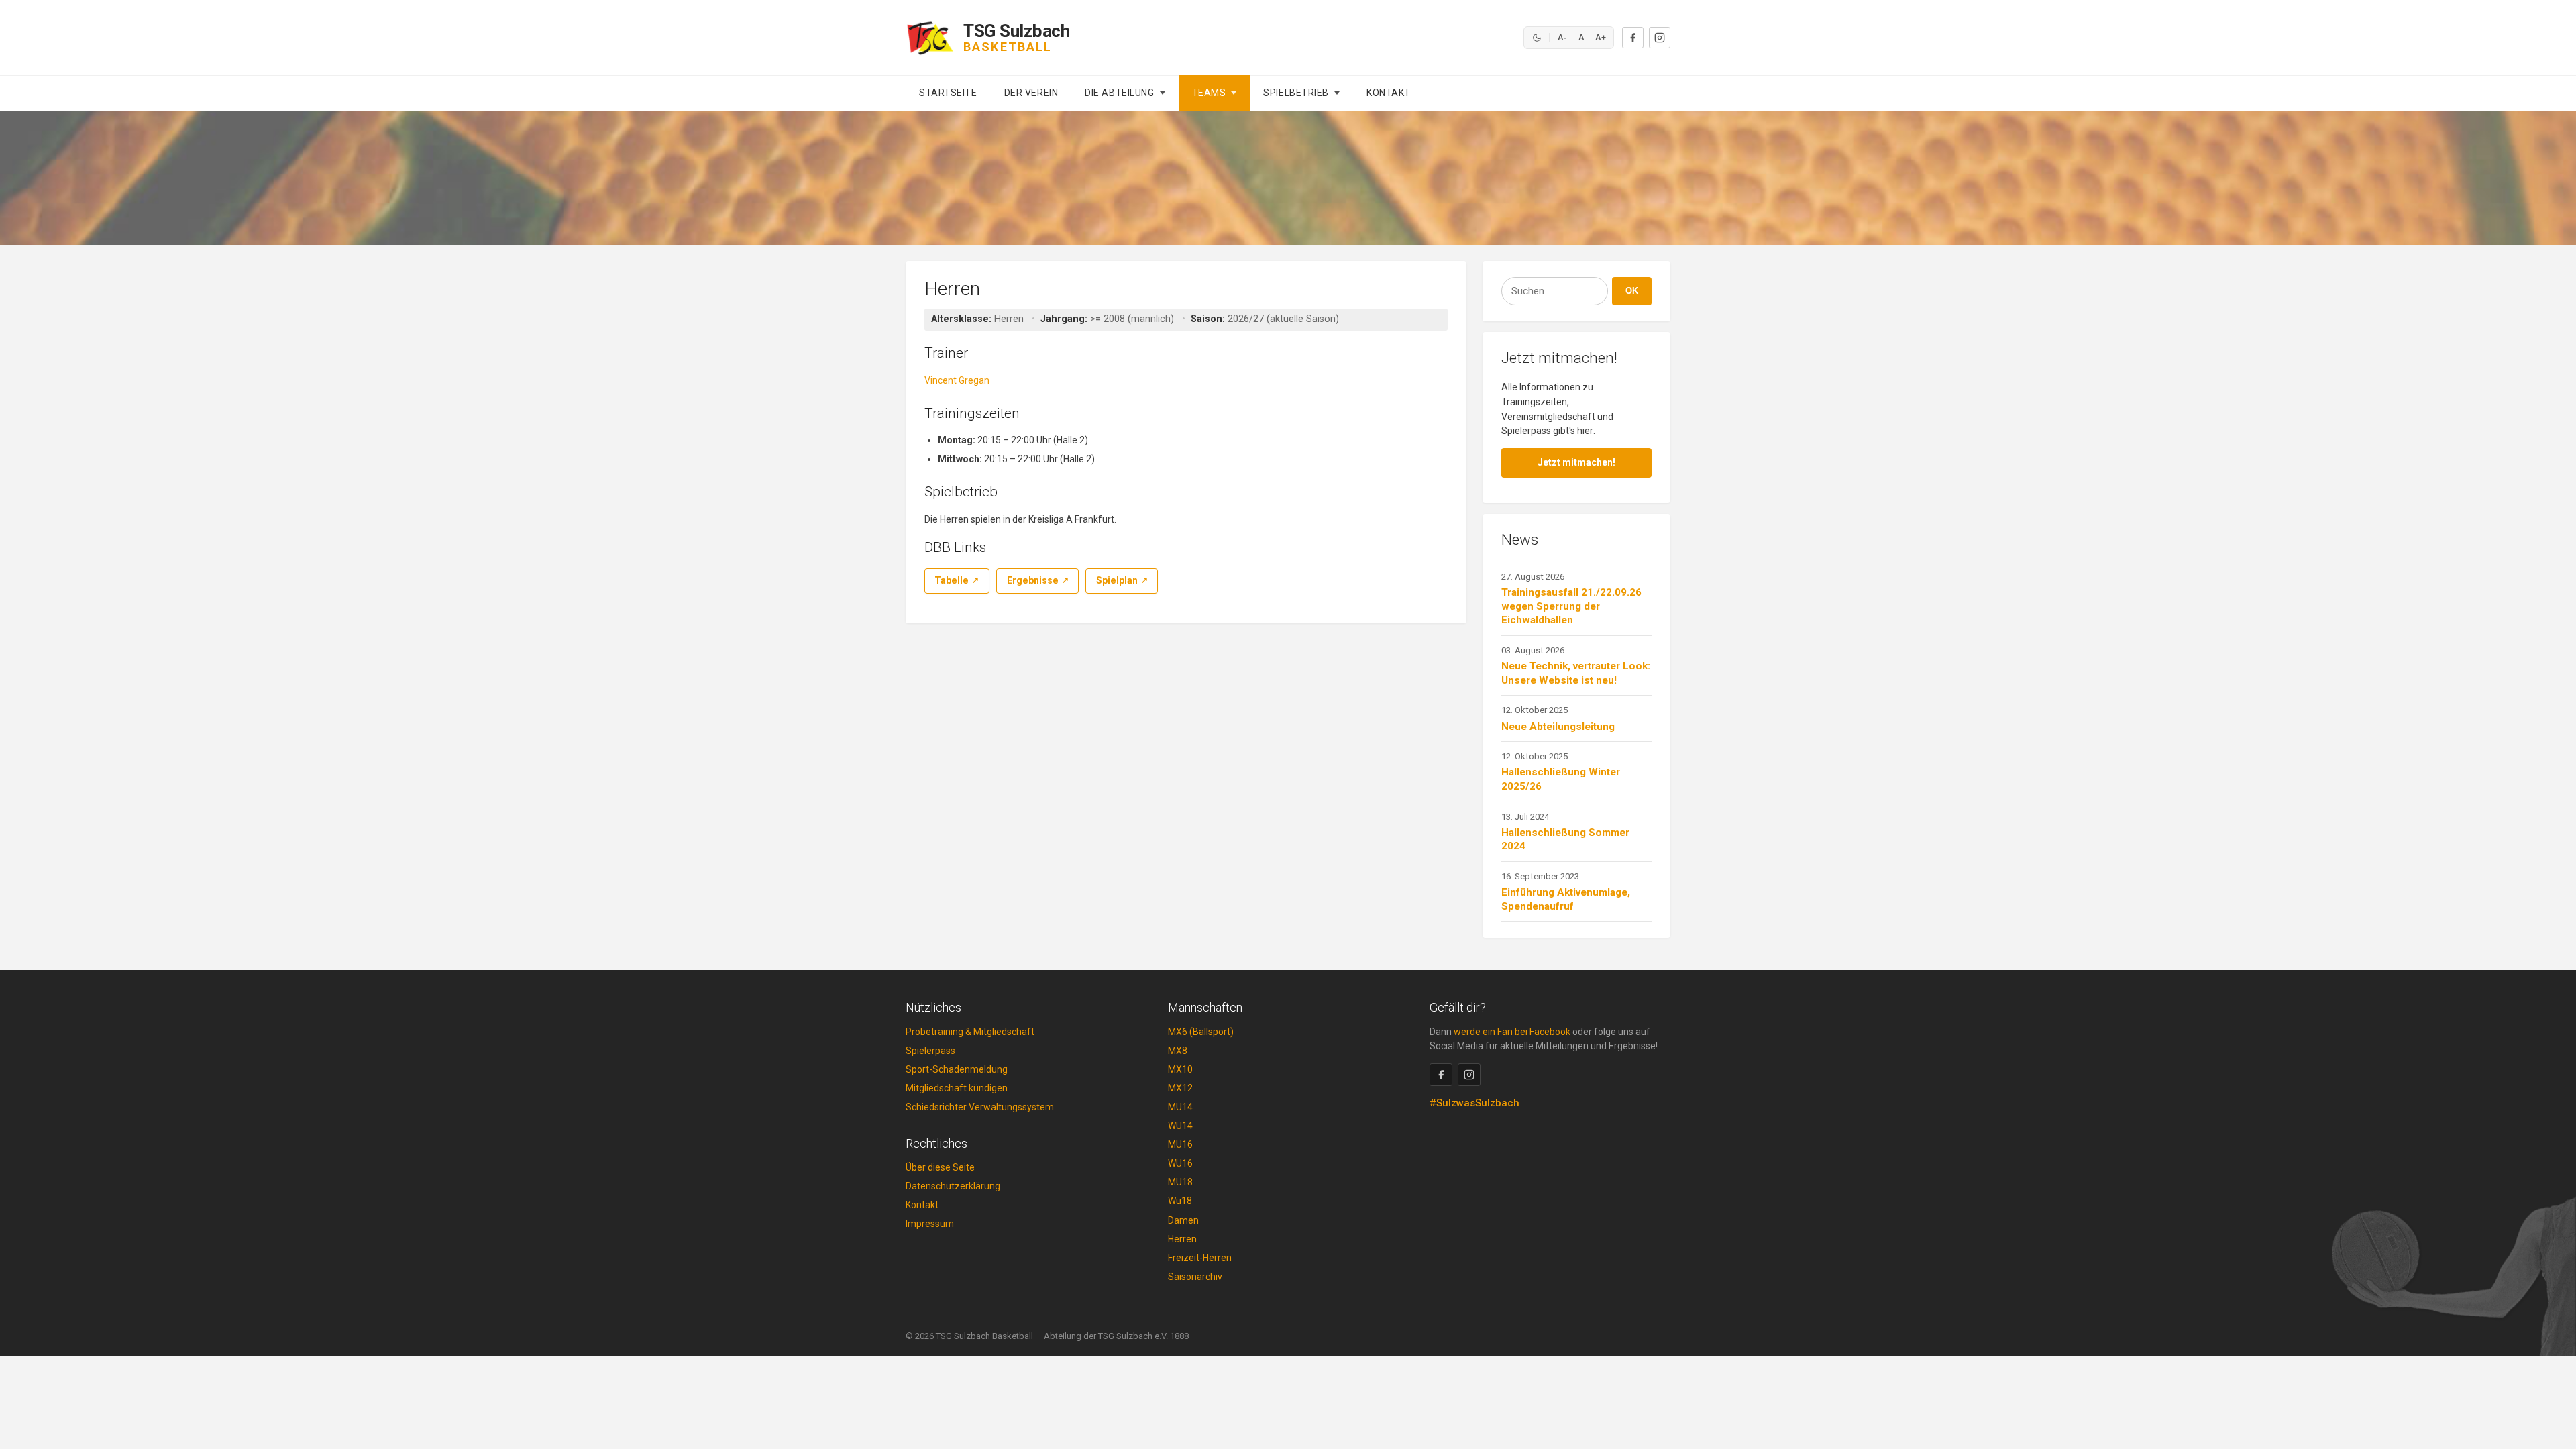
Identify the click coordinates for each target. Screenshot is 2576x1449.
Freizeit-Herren (1200, 1258)
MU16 (1180, 1144)
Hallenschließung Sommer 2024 (1565, 840)
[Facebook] (1633, 38)
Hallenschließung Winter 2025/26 (1561, 779)
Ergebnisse (1033, 580)
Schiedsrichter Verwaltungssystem (980, 1107)
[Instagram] (1660, 38)
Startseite (948, 93)
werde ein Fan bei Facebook (1512, 1032)
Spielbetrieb (1296, 93)
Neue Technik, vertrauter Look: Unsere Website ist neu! (1576, 673)
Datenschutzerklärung (953, 1186)
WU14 (1180, 1126)
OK (1632, 291)
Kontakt (1389, 93)
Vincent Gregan (957, 380)
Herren (1182, 1239)
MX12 (1180, 1088)
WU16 (1180, 1163)
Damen (1183, 1220)
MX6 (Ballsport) (1201, 1032)
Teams (1209, 93)
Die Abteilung (1119, 93)
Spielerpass (930, 1051)
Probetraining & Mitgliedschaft (970, 1032)
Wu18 (1180, 1201)
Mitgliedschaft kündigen (957, 1088)
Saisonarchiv (1195, 1277)
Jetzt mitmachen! (1576, 462)
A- (1562, 38)
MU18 (1180, 1182)
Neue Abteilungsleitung (1558, 727)
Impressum (930, 1224)
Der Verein (1031, 93)
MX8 (1178, 1051)
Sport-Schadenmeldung (957, 1069)
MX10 (1180, 1069)
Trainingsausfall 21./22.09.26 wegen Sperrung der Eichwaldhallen (1571, 606)
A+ (1601, 38)
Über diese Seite (940, 1167)
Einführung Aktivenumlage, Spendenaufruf (1566, 899)
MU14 (1180, 1107)
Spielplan (1117, 580)
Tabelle (952, 580)
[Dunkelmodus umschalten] (1537, 38)
